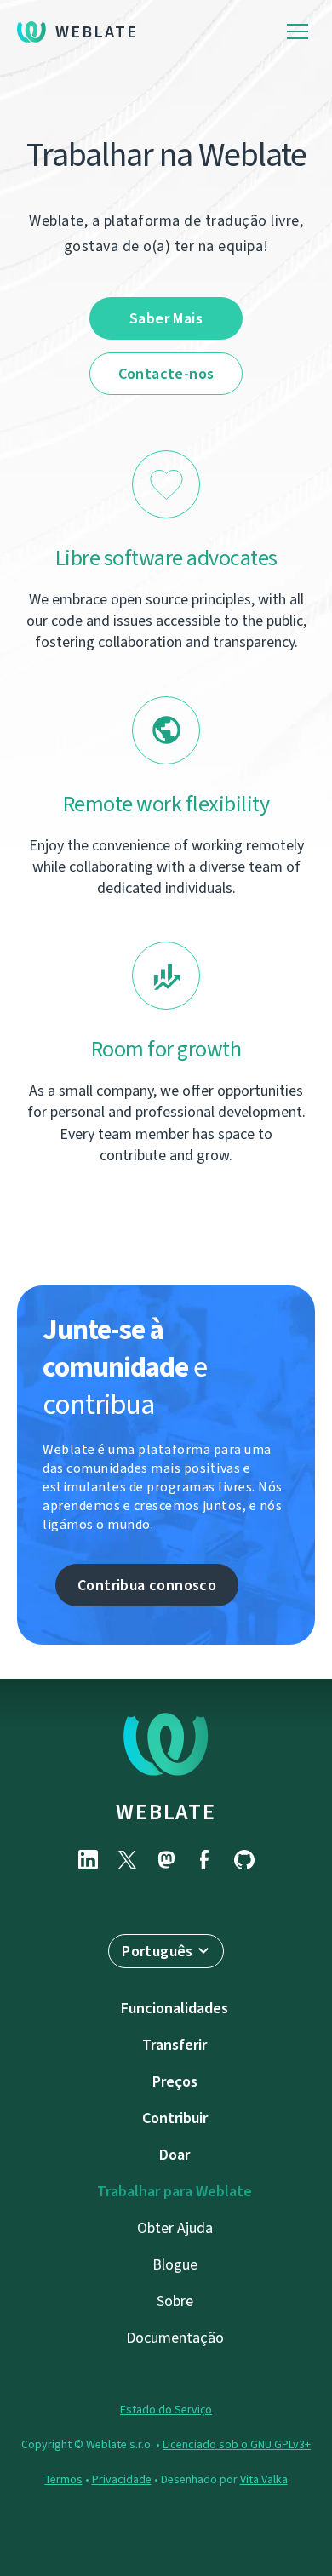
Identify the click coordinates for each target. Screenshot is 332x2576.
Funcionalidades (175, 2008)
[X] (127, 1860)
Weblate (97, 32)
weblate (166, 1812)
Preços (175, 2081)
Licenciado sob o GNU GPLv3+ (237, 2444)
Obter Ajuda (175, 2228)
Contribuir (175, 2118)
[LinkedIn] (88, 1860)
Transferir (175, 2045)
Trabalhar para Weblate (175, 2191)
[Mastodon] (166, 1860)
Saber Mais (166, 318)
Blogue (175, 2264)
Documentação (175, 2338)
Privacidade (122, 2479)
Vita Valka (264, 2479)
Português (157, 1951)
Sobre (175, 2301)
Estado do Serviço (166, 2410)
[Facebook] (205, 1860)
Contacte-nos (166, 374)
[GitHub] (244, 1860)
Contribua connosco (147, 1585)
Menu (298, 32)
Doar (175, 2155)
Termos (64, 2479)
